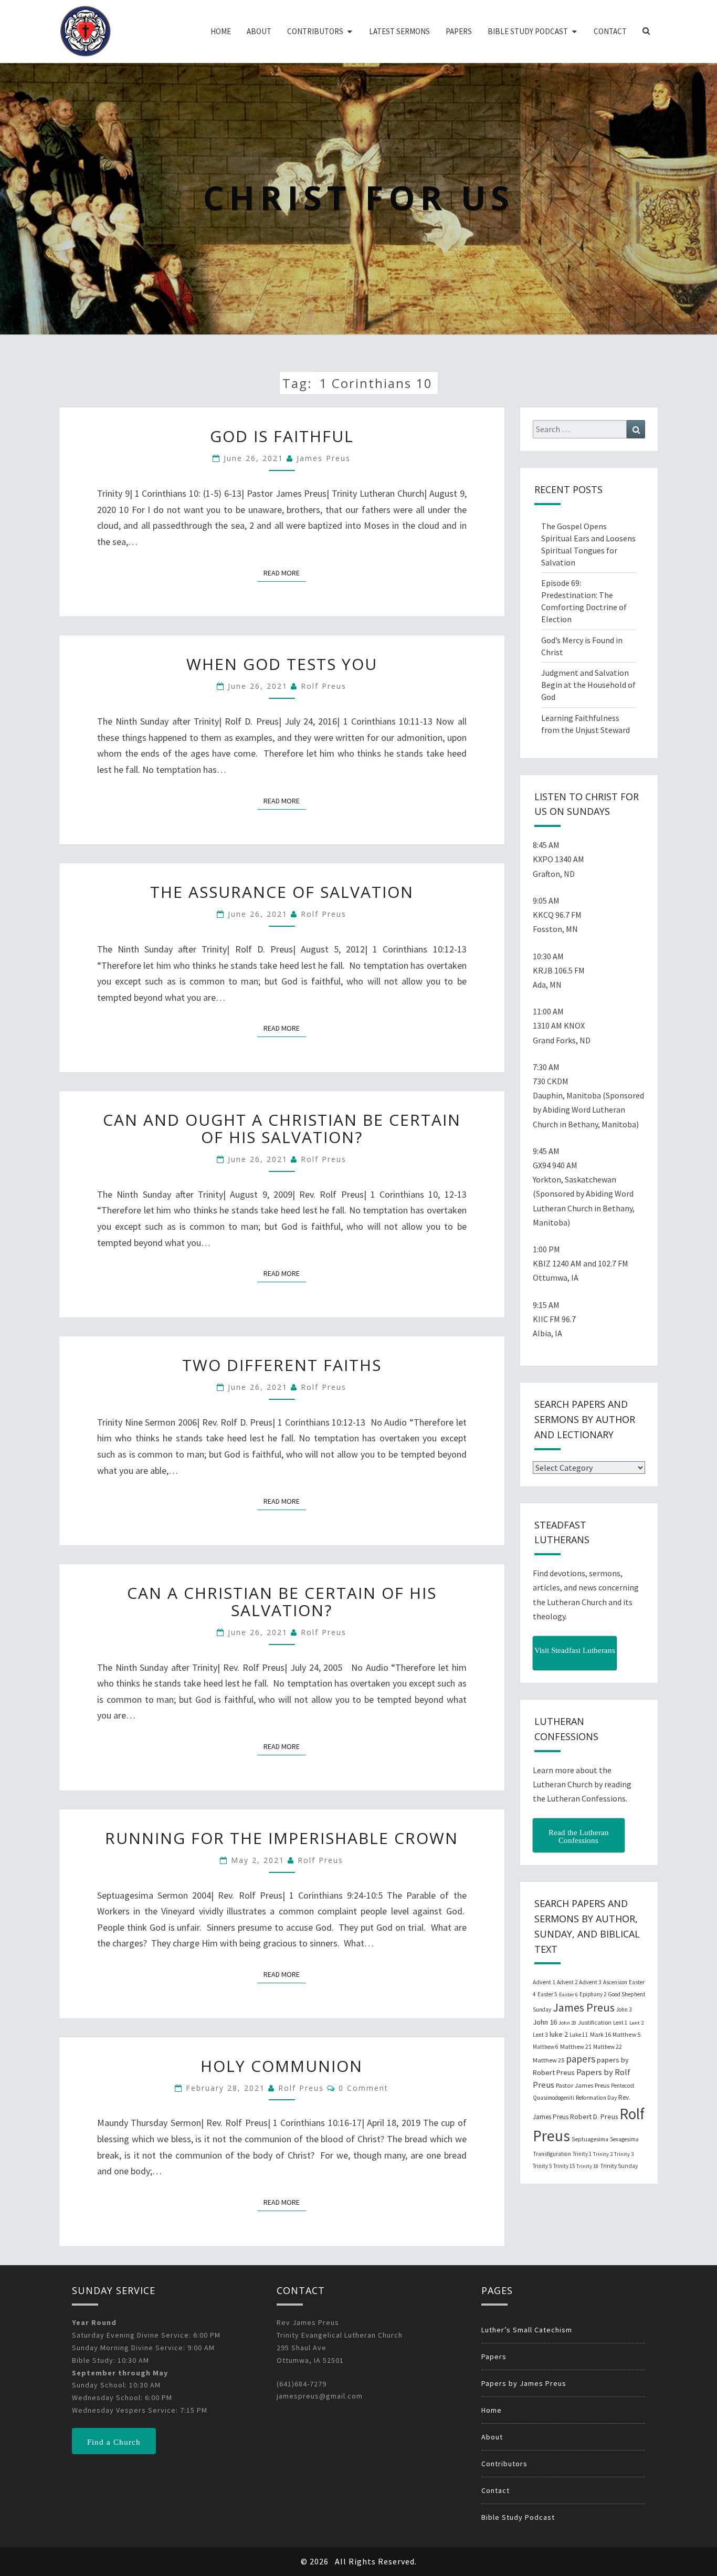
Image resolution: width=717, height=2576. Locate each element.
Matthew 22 (608, 2047)
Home (221, 31)
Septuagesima (590, 2139)
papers (581, 2059)
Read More (285, 573)
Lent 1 (620, 2023)
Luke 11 (579, 2035)
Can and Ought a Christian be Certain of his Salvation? (282, 1128)
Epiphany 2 (593, 1994)
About (259, 31)
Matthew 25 (549, 2060)
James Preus (324, 458)
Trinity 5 (542, 2166)
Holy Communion (282, 2066)
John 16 (545, 2022)
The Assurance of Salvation (282, 892)
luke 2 (559, 2034)
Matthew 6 (546, 2047)
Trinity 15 (564, 2166)
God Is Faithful (282, 436)
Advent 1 (544, 1982)
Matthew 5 (626, 2034)
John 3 (624, 2009)
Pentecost (623, 2086)
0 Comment (363, 2088)
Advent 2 (567, 1982)
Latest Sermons (399, 31)
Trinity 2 (603, 2154)
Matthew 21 (576, 2046)
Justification (595, 2022)
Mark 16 (600, 2034)
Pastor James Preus (583, 2085)
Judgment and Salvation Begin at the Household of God (588, 685)
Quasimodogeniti (553, 2098)
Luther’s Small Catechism (527, 2330)
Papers (459, 31)
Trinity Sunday (619, 2166)
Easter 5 (547, 1994)
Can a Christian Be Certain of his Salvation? (282, 1601)
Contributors (315, 31)
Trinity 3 (624, 2154)
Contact (610, 31)
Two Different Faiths (282, 1365)
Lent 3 (540, 2035)
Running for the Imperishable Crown (282, 1838)
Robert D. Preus (594, 2117)
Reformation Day (596, 2098)
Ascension (615, 1982)
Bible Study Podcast (528, 31)
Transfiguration (552, 2154)
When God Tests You (282, 664)
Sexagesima (624, 2139)
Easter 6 (568, 1994)
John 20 (567, 2023)
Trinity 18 (587, 2166)
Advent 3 (590, 1982)
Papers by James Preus (524, 2383)
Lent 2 (636, 2023)
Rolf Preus (324, 686)
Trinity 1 (582, 2154)
